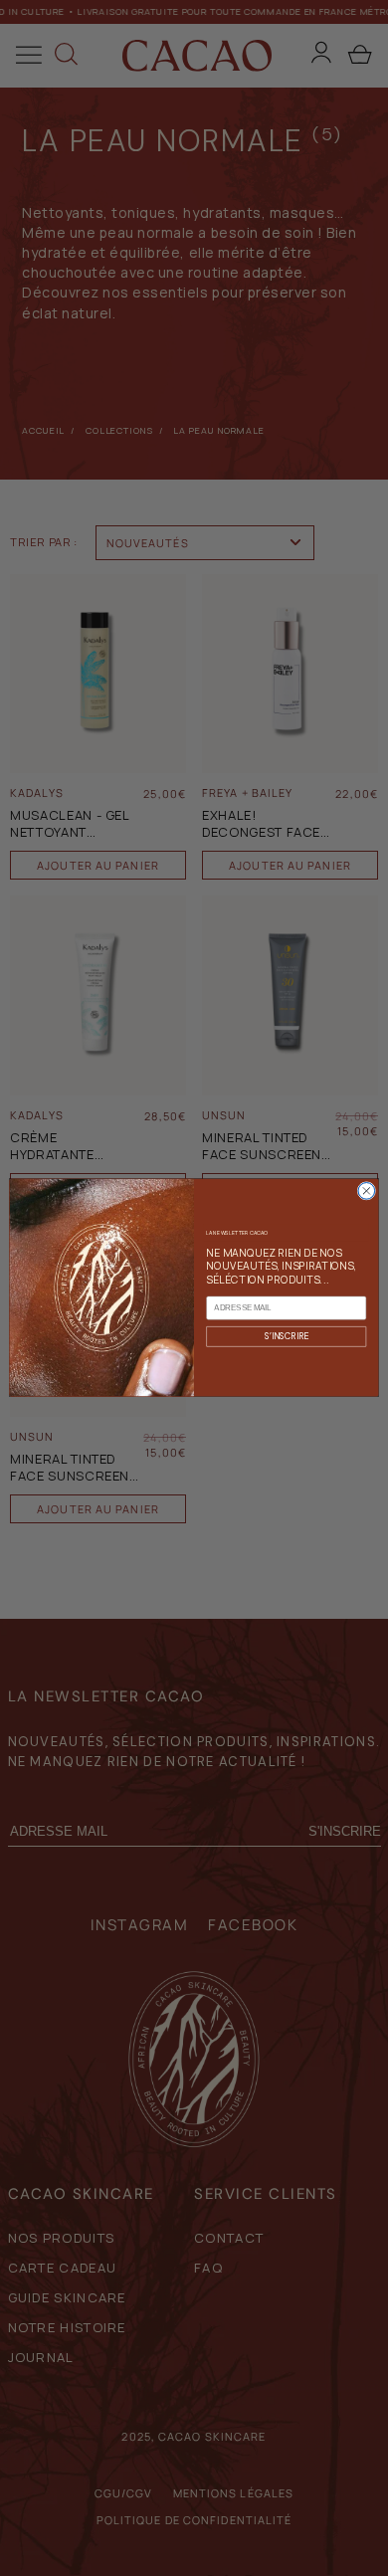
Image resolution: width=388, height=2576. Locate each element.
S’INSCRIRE (287, 1336)
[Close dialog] (367, 1191)
